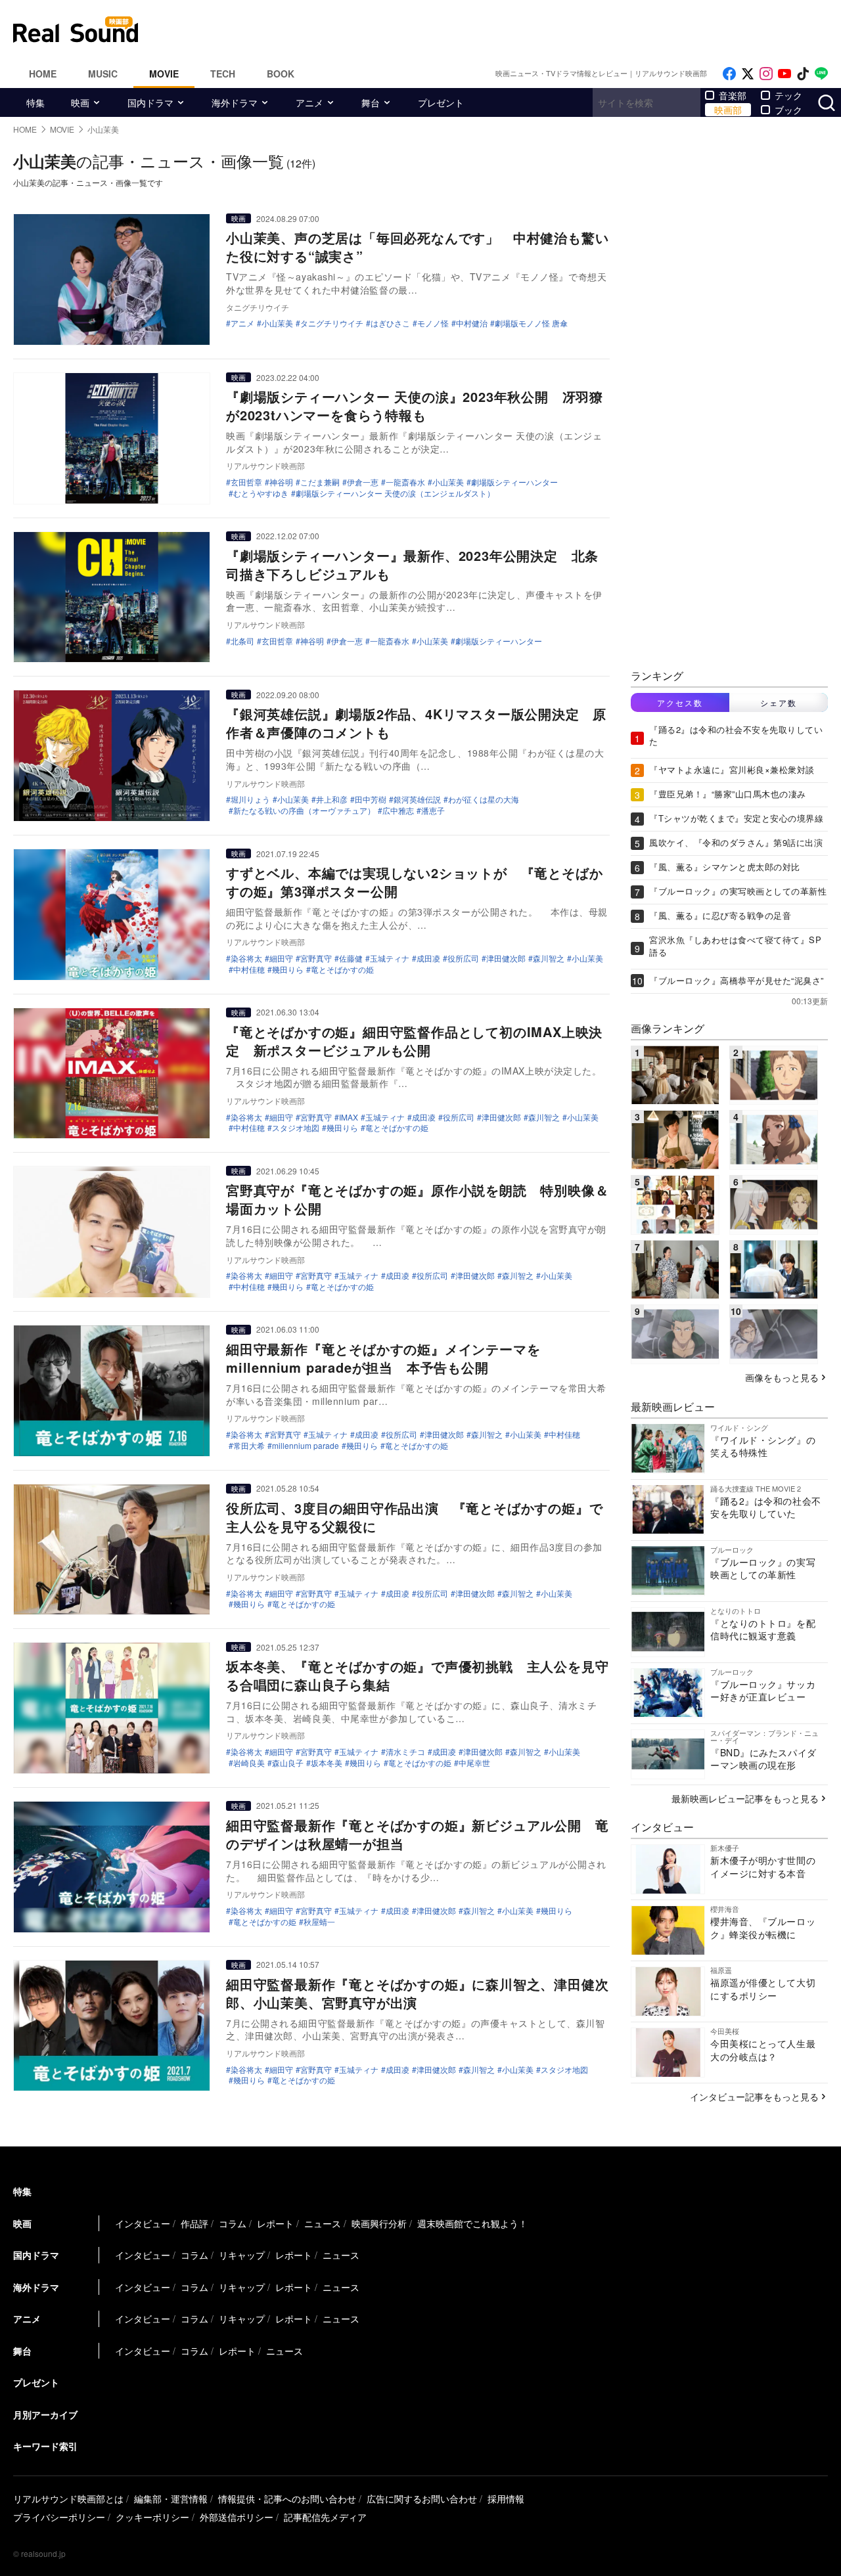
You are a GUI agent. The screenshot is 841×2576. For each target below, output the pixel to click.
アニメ (309, 102)
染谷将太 (246, 958)
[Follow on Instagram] (766, 74)
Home (43, 74)
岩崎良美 (249, 1763)
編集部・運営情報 (171, 2498)
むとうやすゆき (261, 493)
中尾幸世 (474, 1763)
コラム (233, 2223)
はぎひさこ (390, 323)
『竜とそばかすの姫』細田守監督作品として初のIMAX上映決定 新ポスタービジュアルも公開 (414, 1041)
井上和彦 (332, 799)
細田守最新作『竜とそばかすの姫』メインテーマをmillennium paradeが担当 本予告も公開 (383, 1358)
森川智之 (549, 958)
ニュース (323, 2223)
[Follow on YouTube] (784, 74)
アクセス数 (680, 702)
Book (281, 74)
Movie (164, 74)
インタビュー (143, 2223)
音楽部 (733, 95)
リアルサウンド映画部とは (68, 2498)
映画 (80, 102)
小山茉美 (277, 323)
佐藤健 (351, 958)
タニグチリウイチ (332, 323)
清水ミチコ (405, 1752)
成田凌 (428, 958)
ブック (788, 110)
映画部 (728, 110)
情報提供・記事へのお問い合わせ (287, 2498)
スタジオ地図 (296, 1128)
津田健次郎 (506, 958)
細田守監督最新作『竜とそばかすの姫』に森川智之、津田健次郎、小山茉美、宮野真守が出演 (417, 1993)
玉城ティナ (390, 958)
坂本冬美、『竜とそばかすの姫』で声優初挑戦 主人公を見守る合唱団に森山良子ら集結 (417, 1675)
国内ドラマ (150, 102)
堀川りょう (250, 799)
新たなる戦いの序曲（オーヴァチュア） (304, 811)
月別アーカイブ (45, 2414)
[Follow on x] (748, 74)
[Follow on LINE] (821, 74)
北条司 (242, 641)
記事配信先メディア (325, 2517)
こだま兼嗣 (320, 482)
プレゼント (441, 102)
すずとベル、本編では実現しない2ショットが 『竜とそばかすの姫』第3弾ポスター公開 (414, 882)
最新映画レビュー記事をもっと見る (745, 1798)
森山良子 (288, 1763)
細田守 (281, 958)
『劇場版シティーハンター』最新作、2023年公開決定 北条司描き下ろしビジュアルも (412, 565)
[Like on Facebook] (729, 74)
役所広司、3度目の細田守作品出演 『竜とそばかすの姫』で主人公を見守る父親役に (414, 1517)
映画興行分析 (379, 2223)
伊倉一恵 (363, 482)
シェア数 (779, 702)
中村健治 (472, 323)
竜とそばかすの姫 (342, 969)
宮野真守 (316, 958)
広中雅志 (398, 811)
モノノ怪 (433, 323)
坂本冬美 (327, 1763)
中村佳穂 (249, 969)
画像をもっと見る (782, 1377)
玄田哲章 (246, 482)
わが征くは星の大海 (484, 799)
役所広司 (463, 958)
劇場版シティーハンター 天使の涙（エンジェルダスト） (395, 493)
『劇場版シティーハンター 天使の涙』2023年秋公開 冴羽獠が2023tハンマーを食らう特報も (415, 406)
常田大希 (249, 1446)
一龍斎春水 (405, 482)
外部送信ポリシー (237, 2517)
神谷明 (281, 482)
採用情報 (506, 2498)
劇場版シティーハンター (514, 482)
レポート (275, 2223)
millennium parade (306, 1446)
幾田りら (288, 969)
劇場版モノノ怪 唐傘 (531, 323)
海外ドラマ (235, 102)
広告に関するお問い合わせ (422, 2498)
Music (103, 74)
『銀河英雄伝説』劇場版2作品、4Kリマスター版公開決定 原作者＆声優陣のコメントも (416, 723)
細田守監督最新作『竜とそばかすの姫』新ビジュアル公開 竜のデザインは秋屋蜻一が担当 (417, 1834)
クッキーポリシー (152, 2517)
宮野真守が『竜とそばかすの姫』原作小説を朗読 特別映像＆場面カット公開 (417, 1199)
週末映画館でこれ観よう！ (472, 2223)
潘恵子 (433, 811)
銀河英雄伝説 (417, 799)
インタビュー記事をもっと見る (754, 2097)
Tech (223, 74)
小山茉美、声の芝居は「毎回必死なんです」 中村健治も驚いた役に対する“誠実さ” (417, 247)
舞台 (371, 102)
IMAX (349, 1117)
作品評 (194, 2223)
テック (788, 95)
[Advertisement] (509, 30)
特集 (35, 102)
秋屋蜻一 (319, 1922)
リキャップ (242, 2255)
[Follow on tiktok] (803, 74)
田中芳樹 (371, 799)
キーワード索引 (45, 2446)
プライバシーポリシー (59, 2517)
